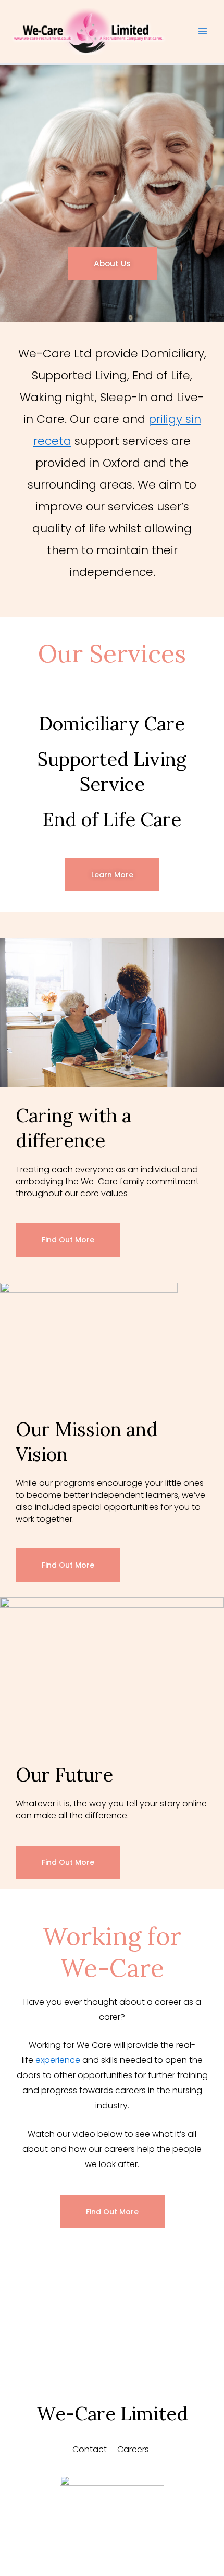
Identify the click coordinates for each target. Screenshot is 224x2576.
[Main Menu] (203, 32)
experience (58, 2060)
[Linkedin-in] (112, 2532)
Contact (90, 2449)
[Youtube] (141, 2532)
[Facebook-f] (83, 2532)
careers (133, 2449)
